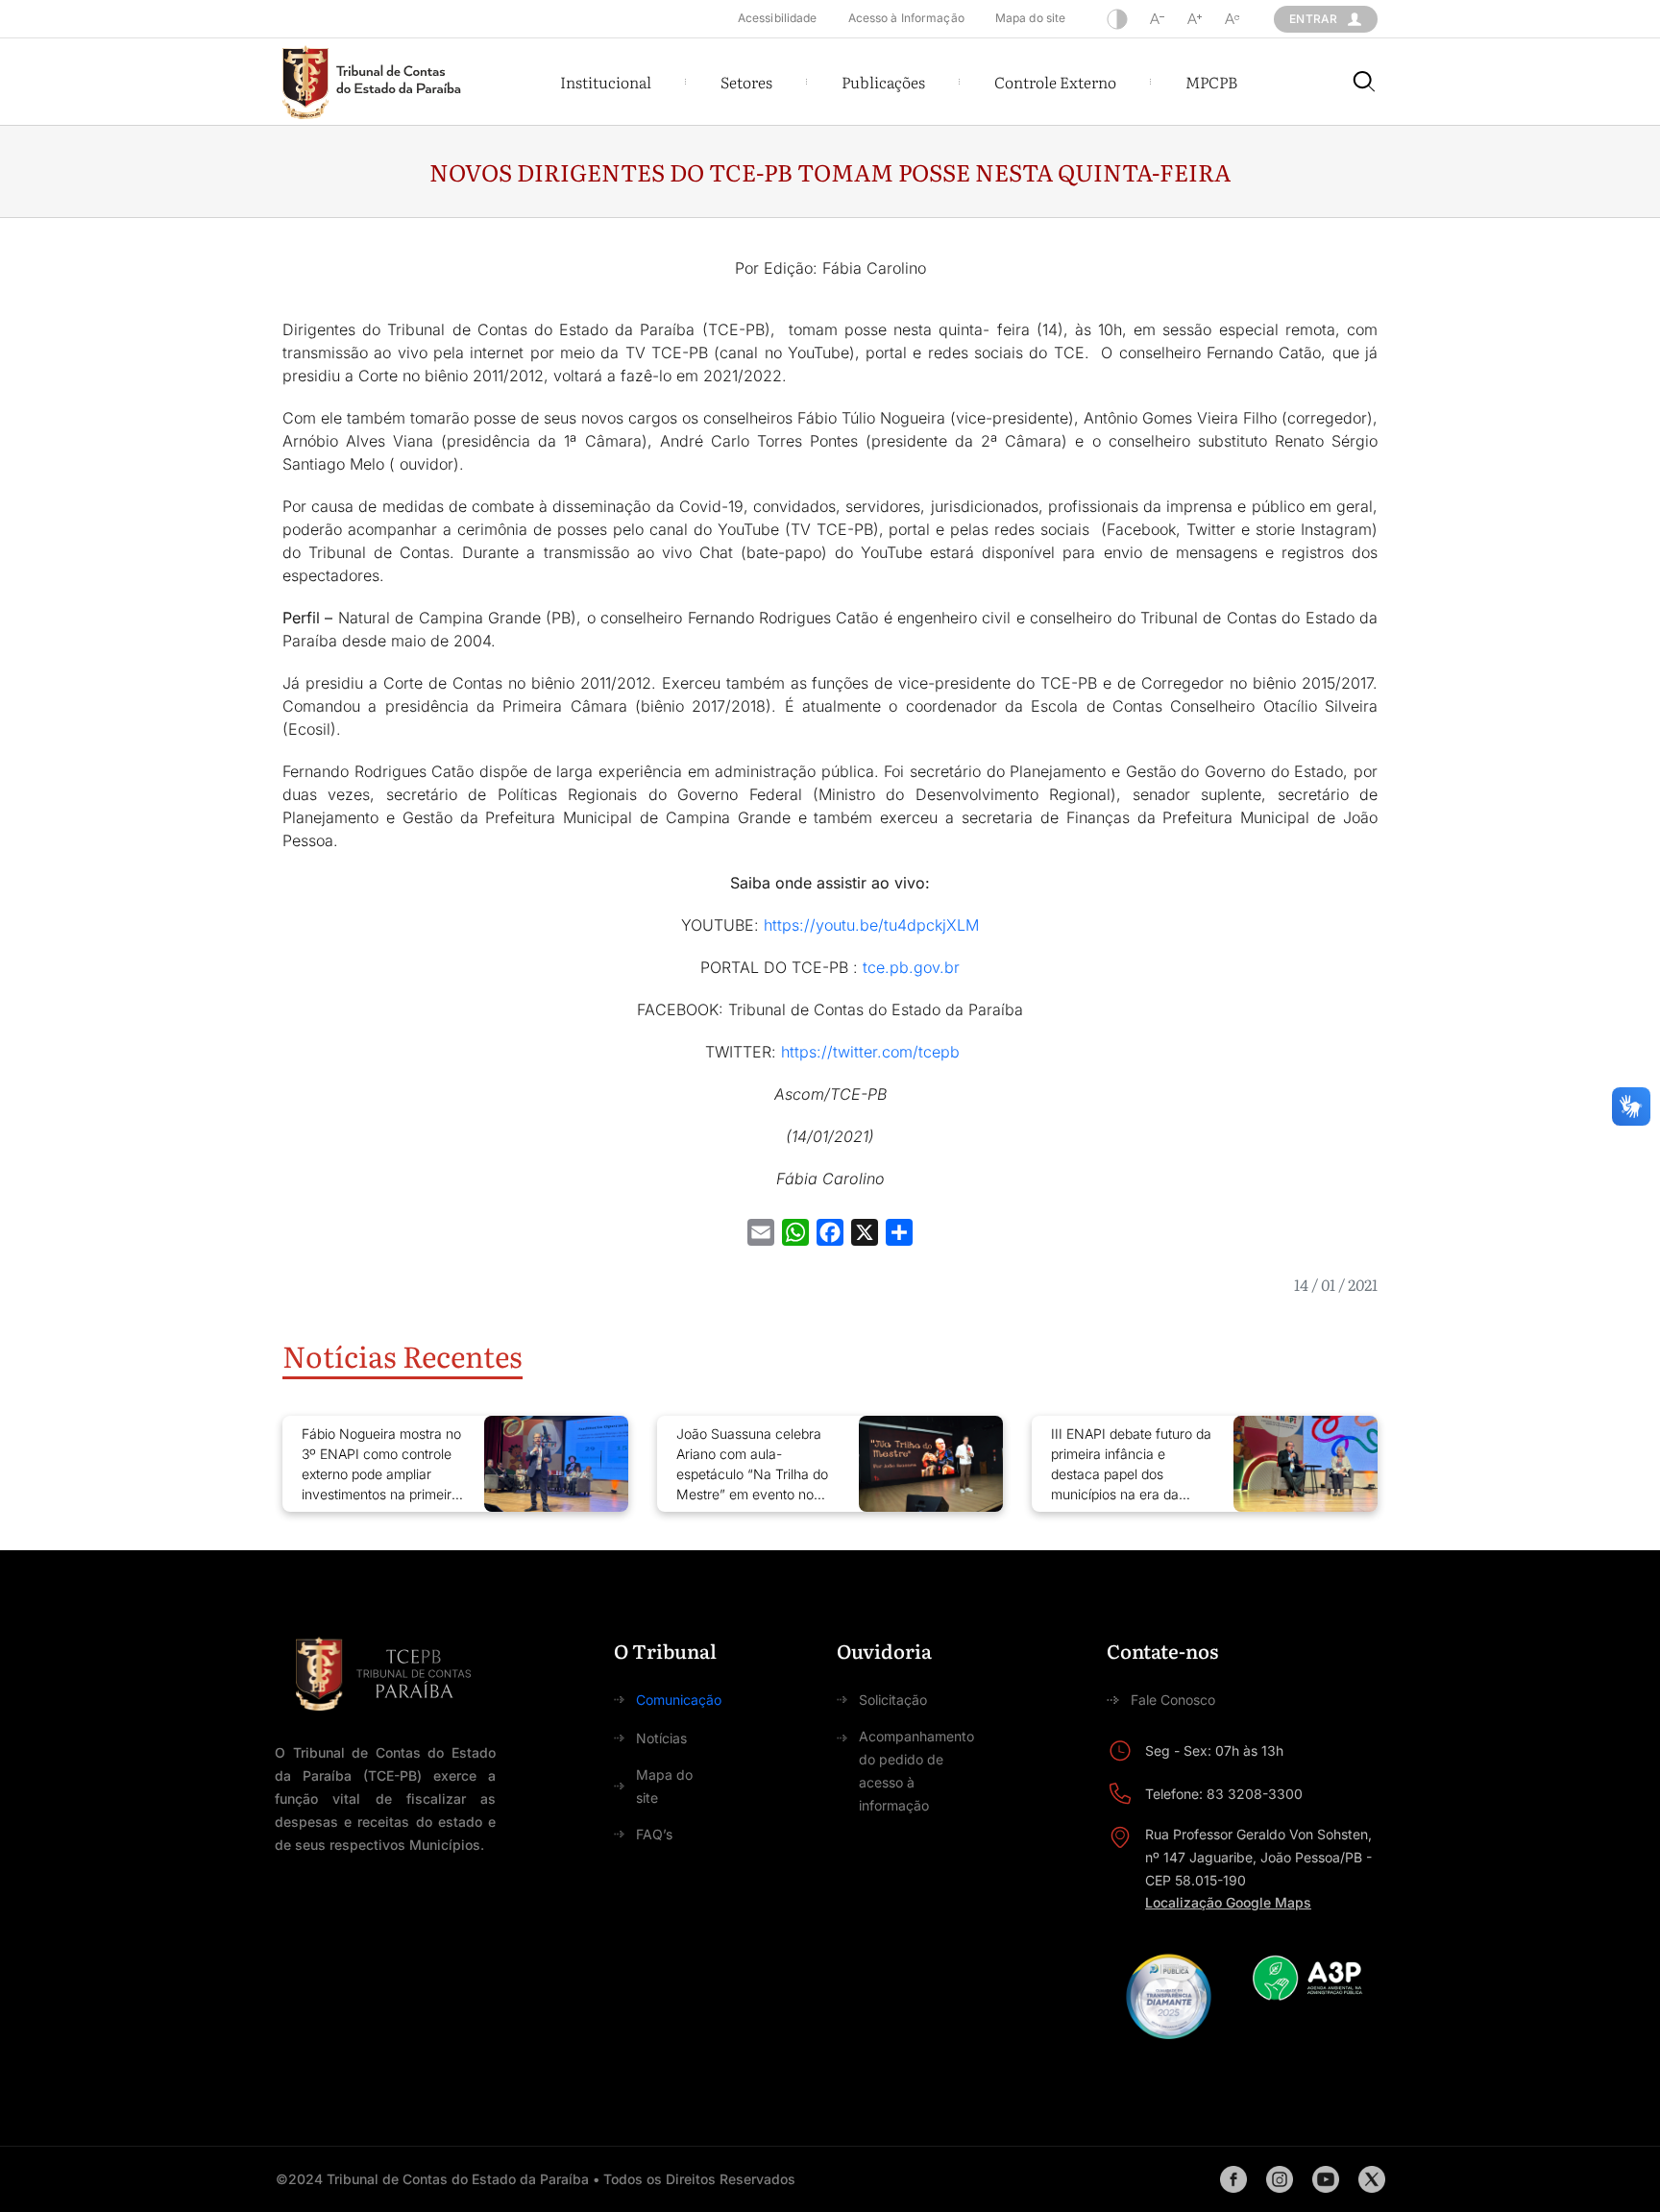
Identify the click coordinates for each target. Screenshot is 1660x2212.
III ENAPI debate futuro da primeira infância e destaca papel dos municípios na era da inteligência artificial (1131, 1465)
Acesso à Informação (906, 18)
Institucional (606, 82)
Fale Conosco (1173, 1700)
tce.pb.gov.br (911, 967)
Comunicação (679, 1700)
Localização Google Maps (1228, 1902)
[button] (606, 82)
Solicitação (893, 1700)
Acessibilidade (778, 18)
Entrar (1313, 19)
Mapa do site (1030, 18)
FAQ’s (654, 1834)
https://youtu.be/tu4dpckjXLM (869, 925)
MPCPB (1211, 82)
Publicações (883, 82)
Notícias (661, 1738)
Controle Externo (1055, 82)
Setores (746, 82)
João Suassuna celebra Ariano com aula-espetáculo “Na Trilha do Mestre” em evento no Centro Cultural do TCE (752, 1465)
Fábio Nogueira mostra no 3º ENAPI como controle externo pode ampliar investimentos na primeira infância (381, 1465)
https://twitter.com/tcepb (870, 1052)
